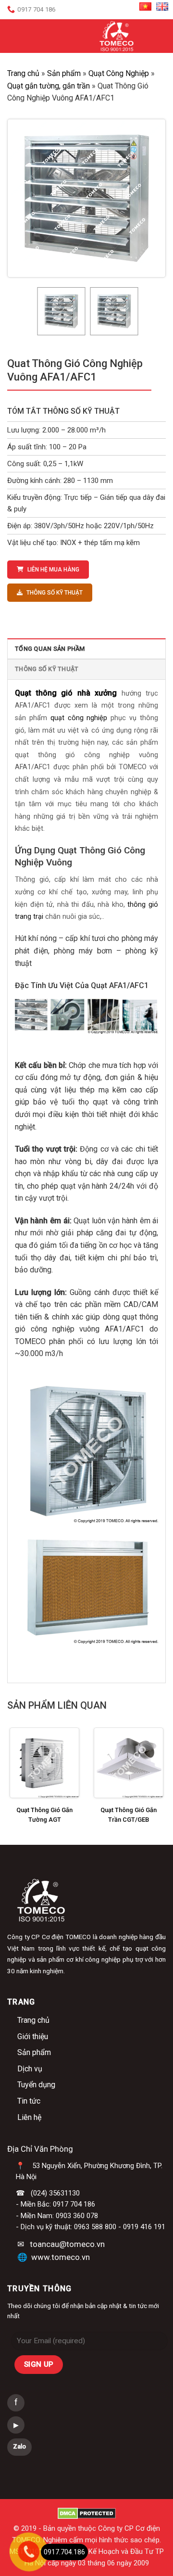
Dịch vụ (30, 2069)
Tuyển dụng (36, 2085)
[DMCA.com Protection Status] (87, 2513)
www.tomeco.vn (61, 2257)
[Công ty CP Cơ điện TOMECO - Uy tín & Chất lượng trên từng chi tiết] (117, 36)
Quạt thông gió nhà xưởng (66, 693)
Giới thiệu (33, 2037)
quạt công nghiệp (77, 718)
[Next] (150, 198)
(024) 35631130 (55, 2193)
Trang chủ (23, 73)
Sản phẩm (64, 73)
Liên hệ (29, 2117)
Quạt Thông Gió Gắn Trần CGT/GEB (129, 1815)
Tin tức (29, 2101)
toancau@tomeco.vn (67, 2244)
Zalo (19, 2446)
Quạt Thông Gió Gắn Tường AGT (44, 1815)
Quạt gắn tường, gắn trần (49, 86)
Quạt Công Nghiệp (119, 73)
